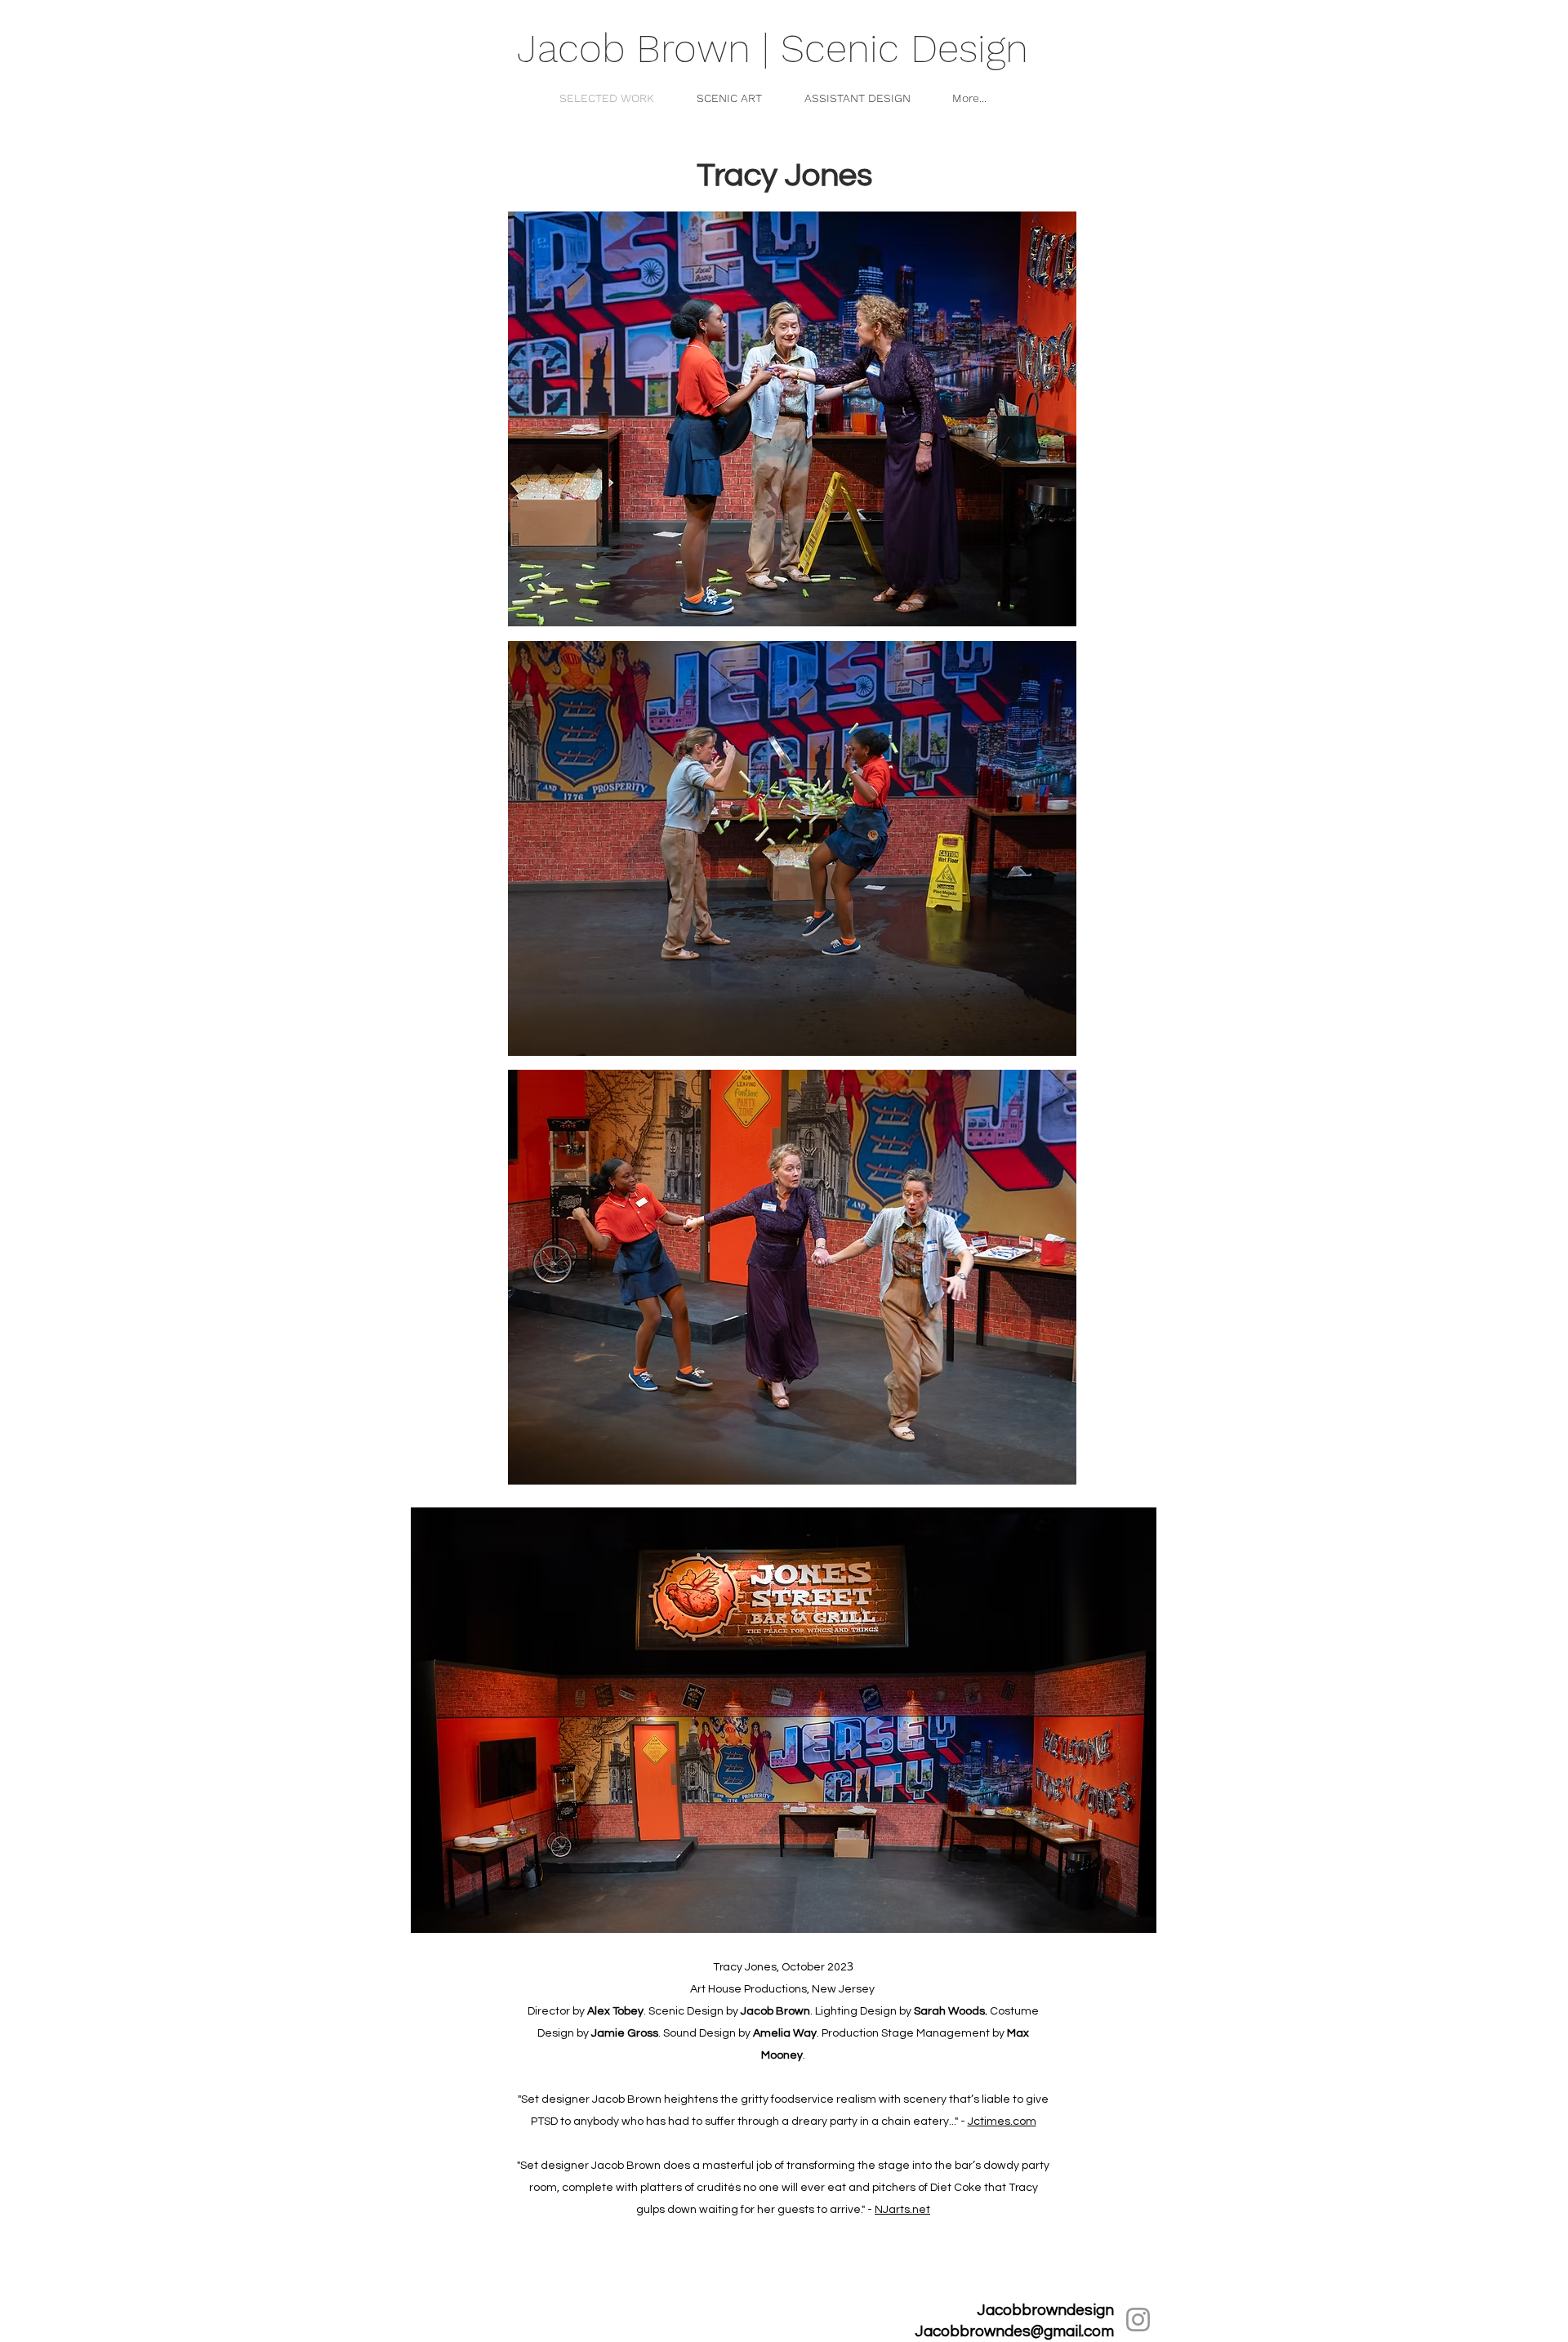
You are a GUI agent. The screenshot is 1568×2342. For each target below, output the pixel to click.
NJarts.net (902, 2210)
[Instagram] (1138, 2320)
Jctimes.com (1002, 2122)
